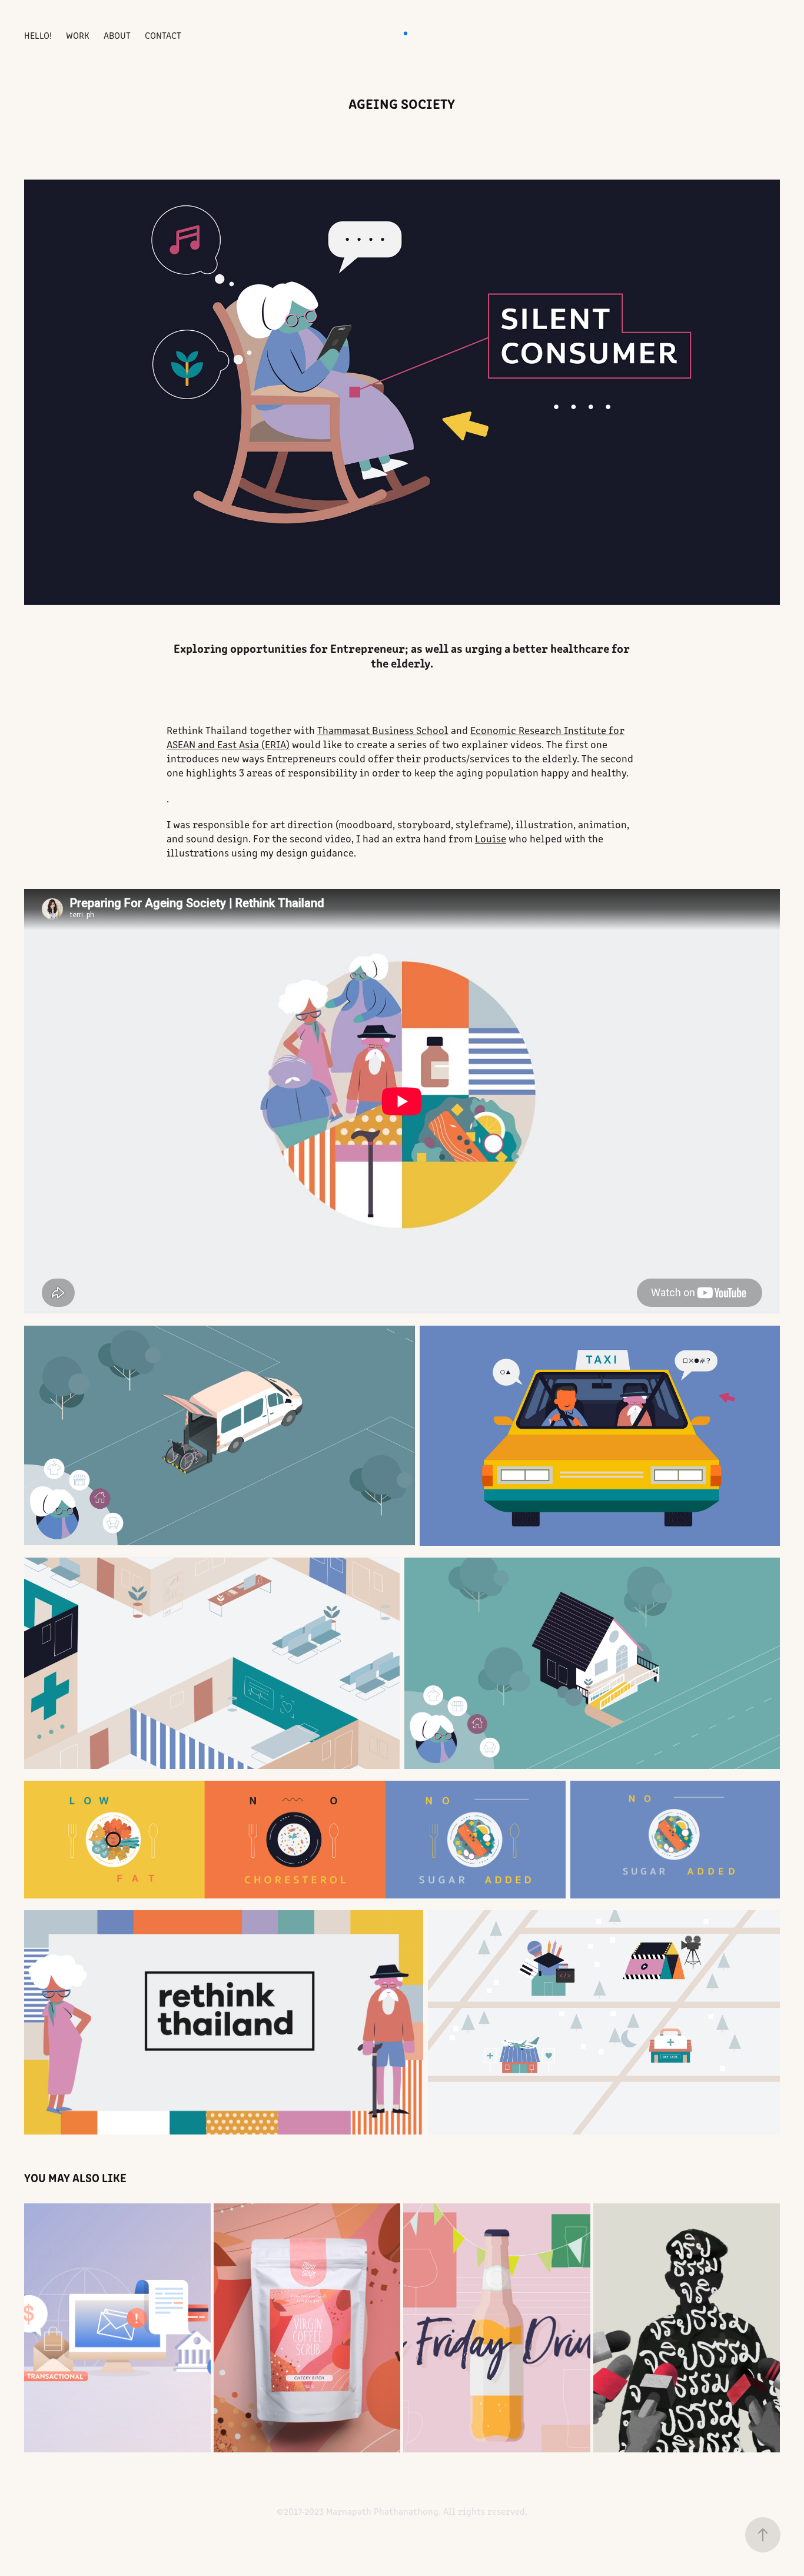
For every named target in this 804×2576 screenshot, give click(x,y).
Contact (163, 35)
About (117, 35)
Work (78, 35)
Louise (491, 838)
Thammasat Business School (383, 730)
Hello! (38, 35)
